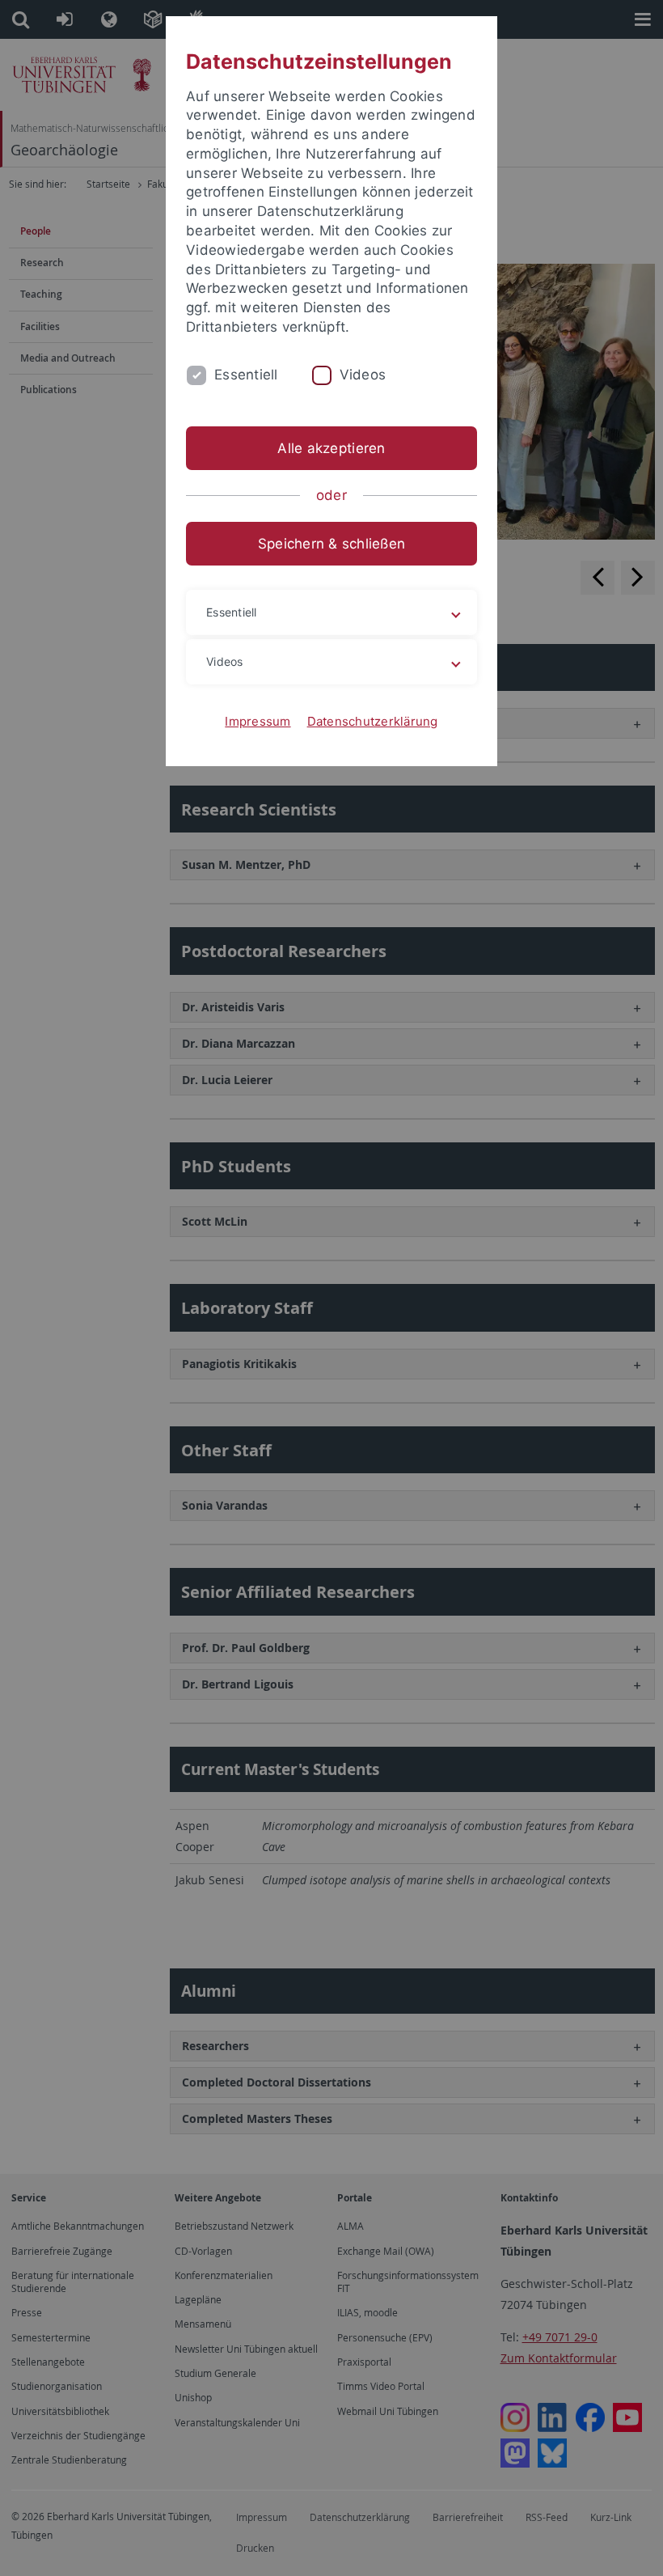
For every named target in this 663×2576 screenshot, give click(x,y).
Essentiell (246, 375)
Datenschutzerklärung (373, 721)
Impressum (258, 721)
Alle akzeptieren (331, 448)
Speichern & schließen (331, 544)
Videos (363, 375)
